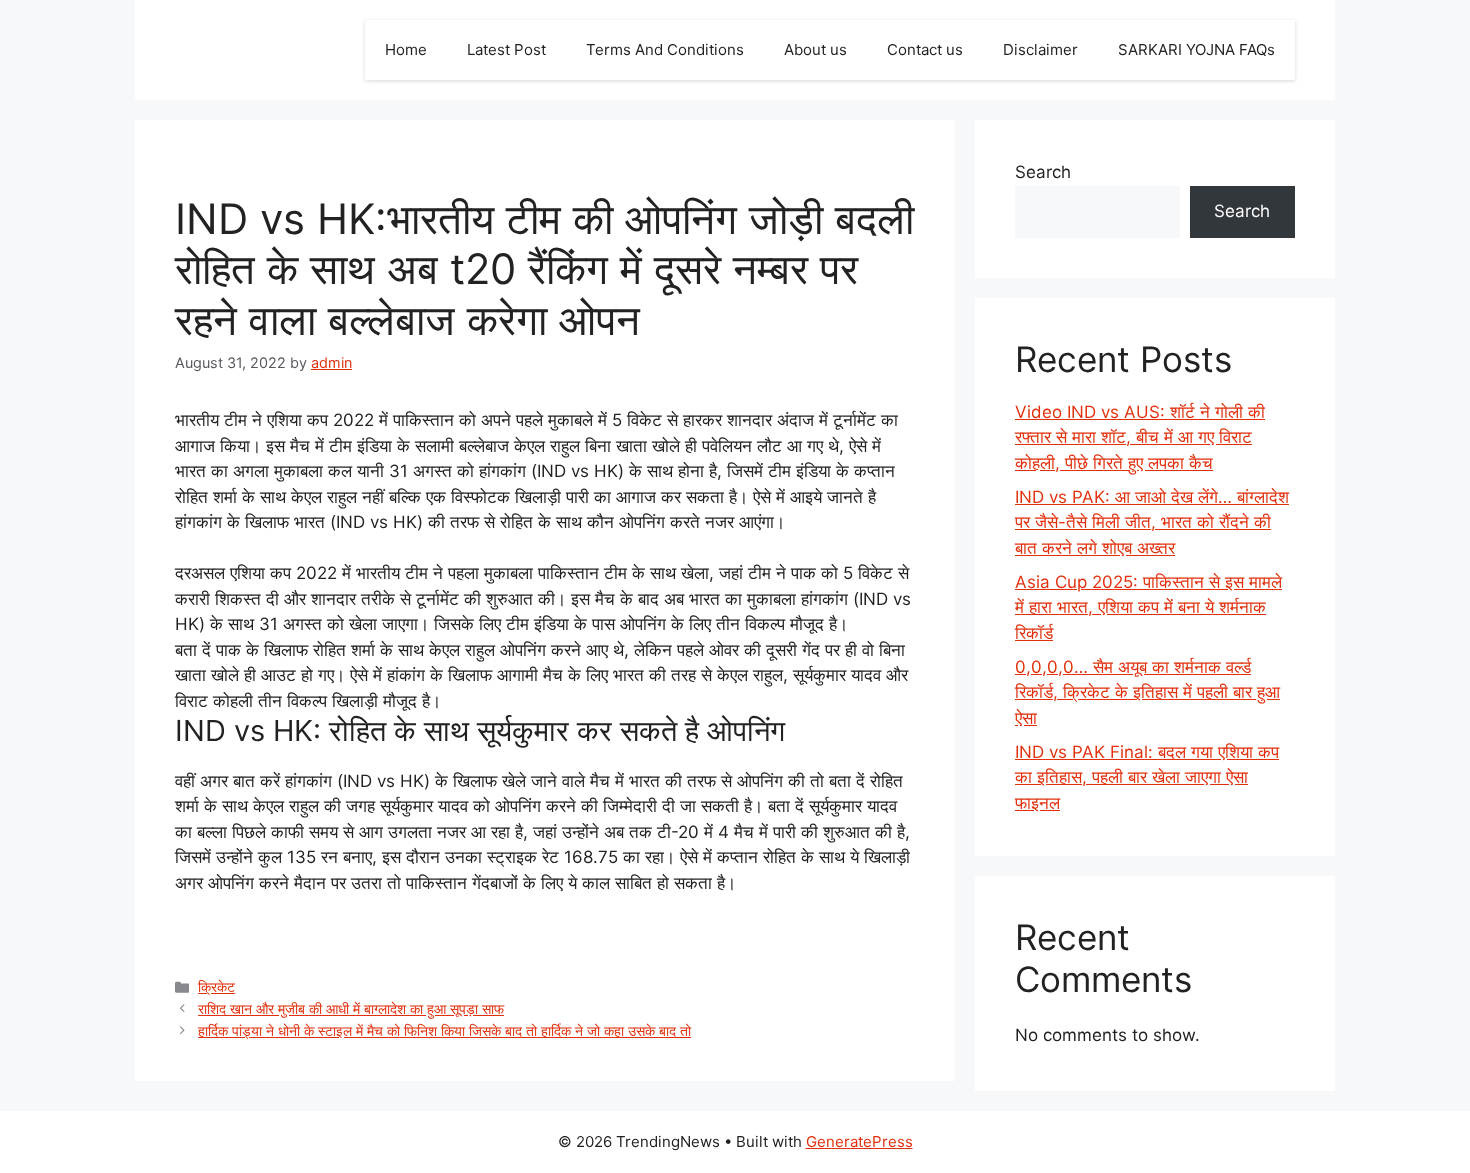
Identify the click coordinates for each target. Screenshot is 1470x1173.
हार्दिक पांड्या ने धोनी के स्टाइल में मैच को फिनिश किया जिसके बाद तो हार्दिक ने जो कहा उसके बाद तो (444, 1030)
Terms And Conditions (665, 49)
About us (815, 49)
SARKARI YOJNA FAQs (1196, 49)
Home (406, 49)
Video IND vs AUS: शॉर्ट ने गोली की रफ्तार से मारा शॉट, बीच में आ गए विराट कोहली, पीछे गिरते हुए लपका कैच (1140, 437)
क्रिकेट (216, 986)
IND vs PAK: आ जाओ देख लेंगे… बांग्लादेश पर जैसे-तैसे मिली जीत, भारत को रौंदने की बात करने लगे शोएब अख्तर (1152, 522)
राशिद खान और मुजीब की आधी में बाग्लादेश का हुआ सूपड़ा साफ (351, 1008)
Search (1043, 172)
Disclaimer (1040, 49)
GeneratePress (859, 1141)
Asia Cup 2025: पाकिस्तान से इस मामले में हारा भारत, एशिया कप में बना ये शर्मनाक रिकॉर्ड (1148, 607)
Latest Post (506, 49)
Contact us (925, 49)
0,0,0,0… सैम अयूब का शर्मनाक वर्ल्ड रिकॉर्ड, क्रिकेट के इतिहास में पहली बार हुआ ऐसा (1147, 692)
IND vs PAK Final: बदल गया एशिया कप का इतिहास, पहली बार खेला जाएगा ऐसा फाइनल (1147, 777)
